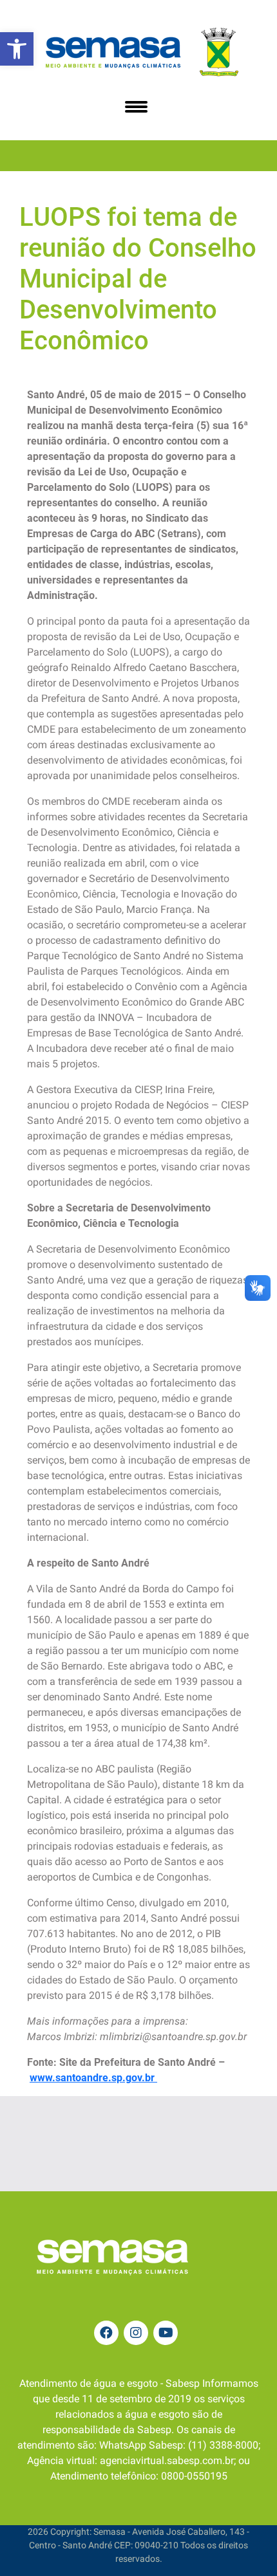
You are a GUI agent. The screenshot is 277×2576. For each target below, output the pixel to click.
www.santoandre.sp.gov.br (93, 2078)
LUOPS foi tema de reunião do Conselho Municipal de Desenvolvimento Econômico (138, 279)
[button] (17, 49)
